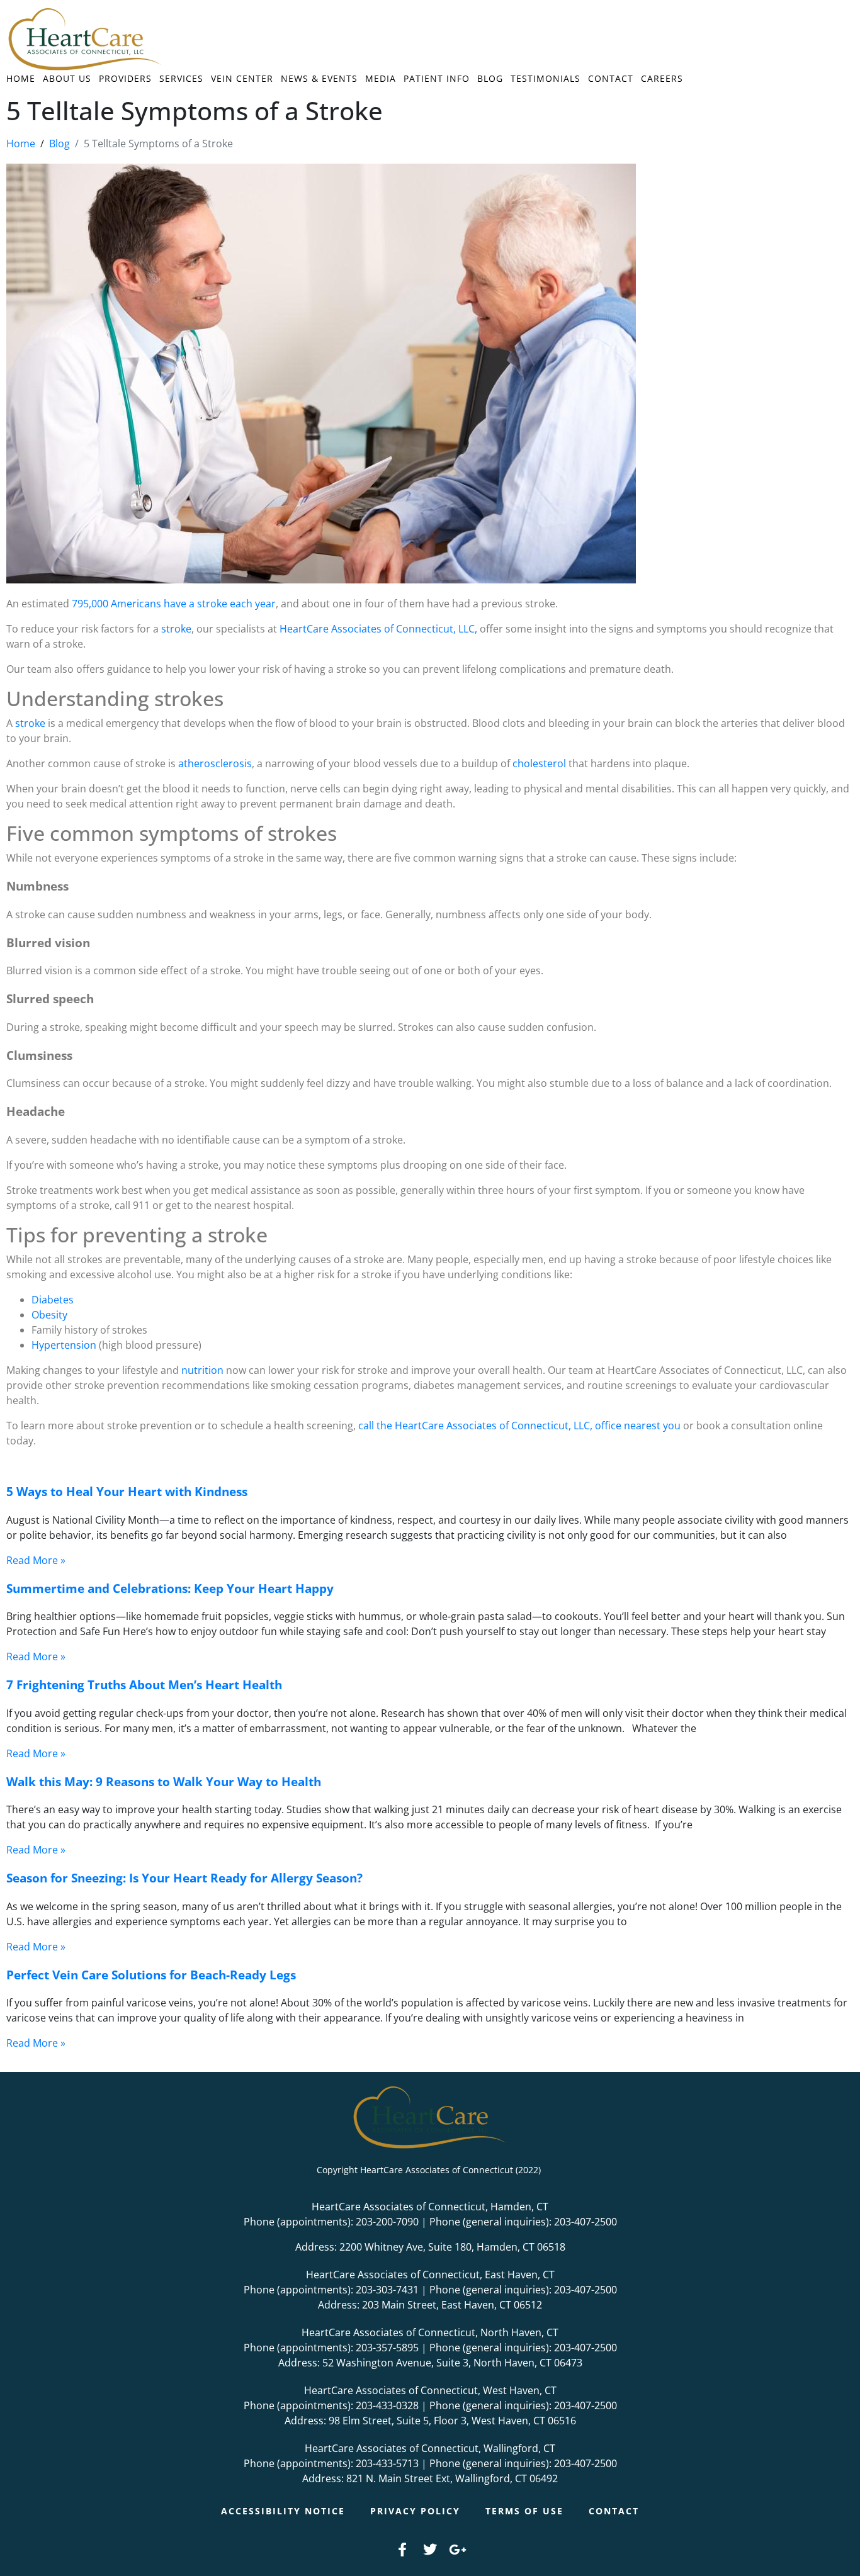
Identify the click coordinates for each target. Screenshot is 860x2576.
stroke (175, 629)
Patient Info (437, 78)
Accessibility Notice (283, 2511)
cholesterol (538, 763)
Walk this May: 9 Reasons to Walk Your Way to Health (164, 1781)
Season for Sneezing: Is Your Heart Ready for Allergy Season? (184, 1878)
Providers (125, 78)
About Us (67, 78)
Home (21, 78)
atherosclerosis (214, 763)
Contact (611, 78)
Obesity (49, 1315)
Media (381, 78)
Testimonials (546, 78)
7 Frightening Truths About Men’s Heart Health (144, 1685)
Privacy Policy (415, 2511)
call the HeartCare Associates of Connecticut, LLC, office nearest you (519, 1426)
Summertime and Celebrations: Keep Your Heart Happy (170, 1588)
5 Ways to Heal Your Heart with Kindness (127, 1491)
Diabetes (53, 1300)
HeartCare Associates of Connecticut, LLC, (377, 629)
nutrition (201, 1370)
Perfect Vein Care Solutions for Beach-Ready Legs (151, 1975)
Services (181, 78)
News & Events (319, 78)
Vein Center (242, 78)
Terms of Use (524, 2511)
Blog (490, 78)
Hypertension (64, 1345)
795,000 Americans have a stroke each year (173, 604)
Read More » (36, 1560)
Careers (662, 78)
